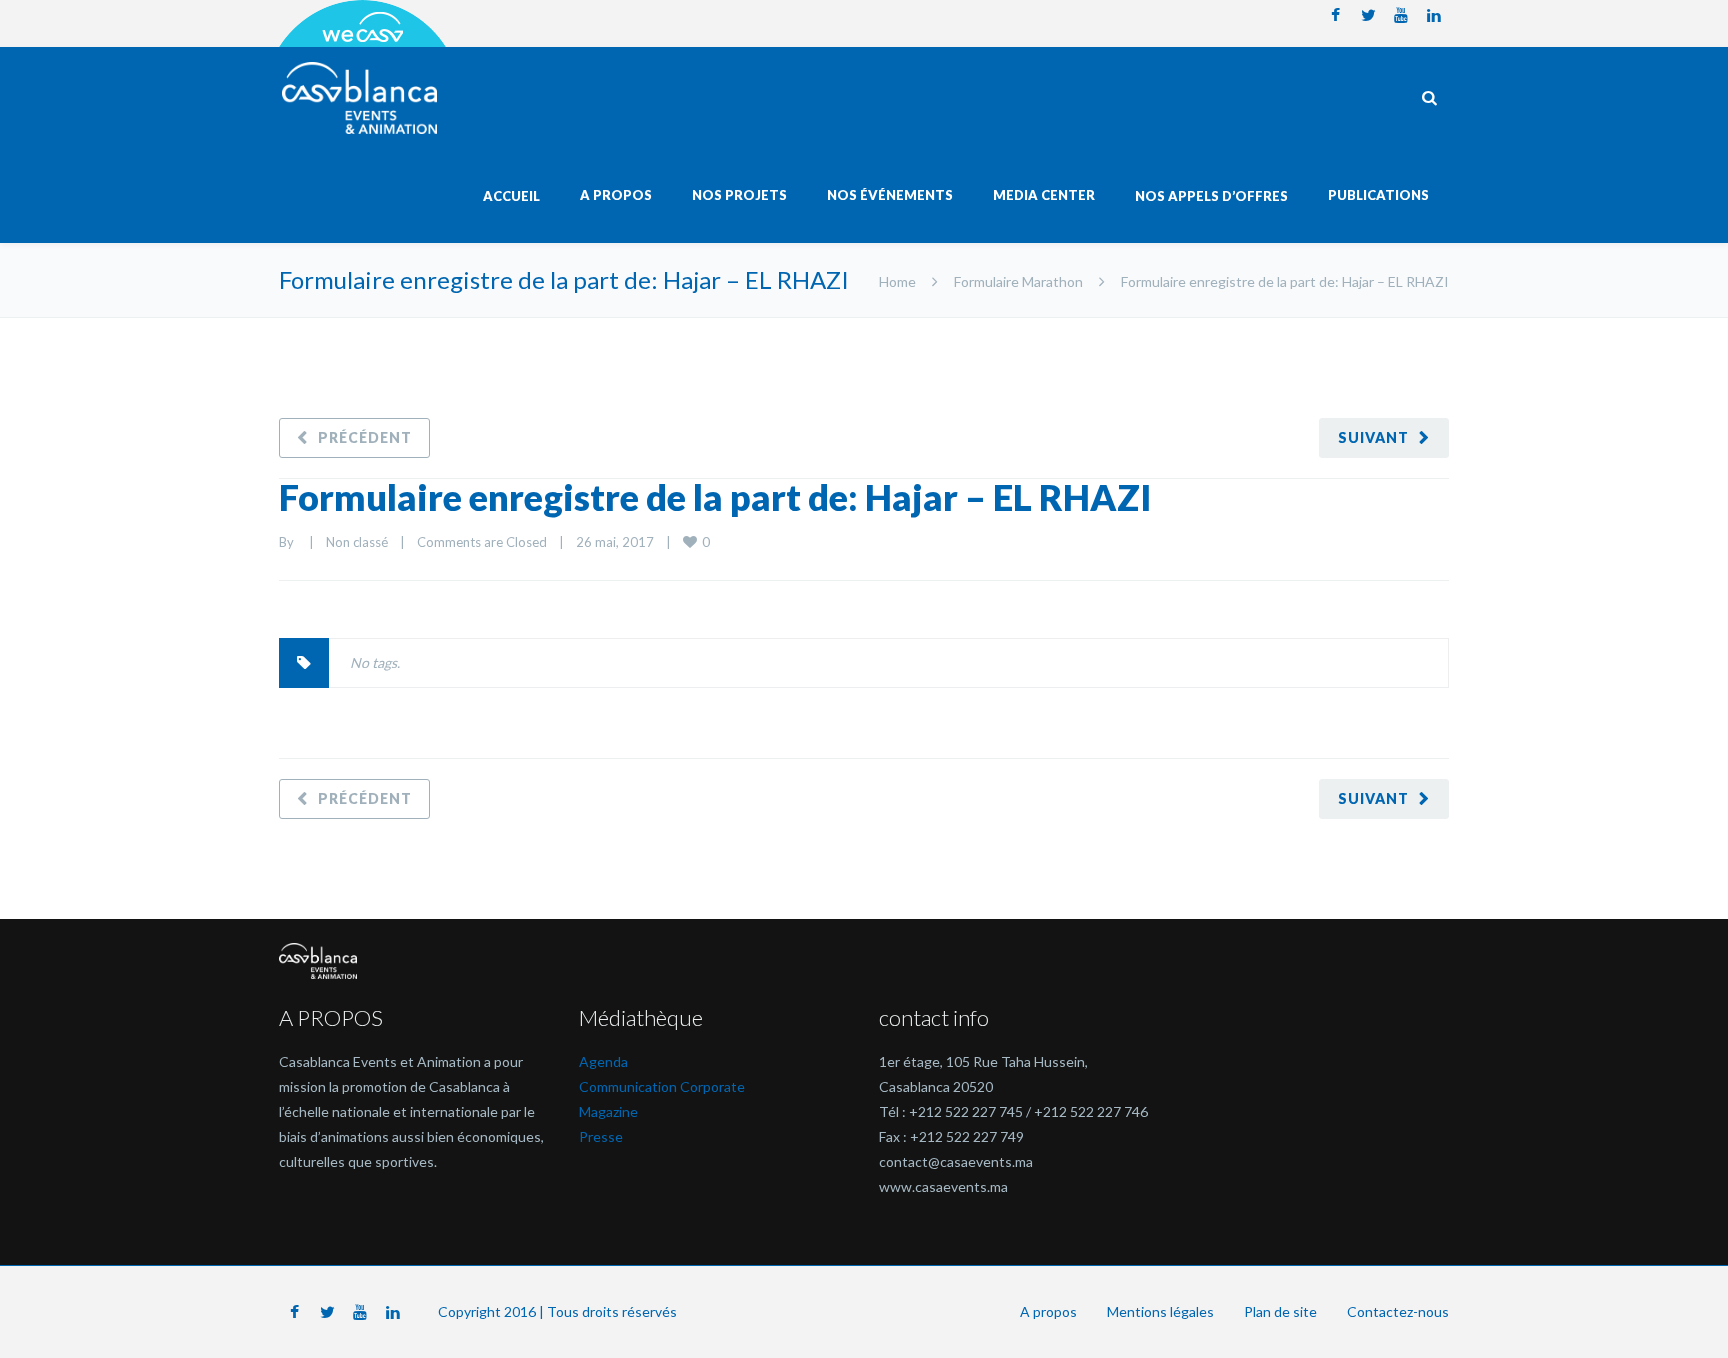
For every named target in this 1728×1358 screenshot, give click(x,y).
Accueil (511, 196)
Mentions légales (1160, 1311)
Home (897, 281)
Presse (601, 1136)
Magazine (608, 1111)
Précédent (365, 437)
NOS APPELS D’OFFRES (1211, 196)
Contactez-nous (1398, 1311)
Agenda (603, 1061)
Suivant (1373, 437)
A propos (1048, 1311)
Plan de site (1280, 1311)
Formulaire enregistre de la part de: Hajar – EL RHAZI (715, 497)
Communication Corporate (662, 1086)
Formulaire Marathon (1018, 281)
